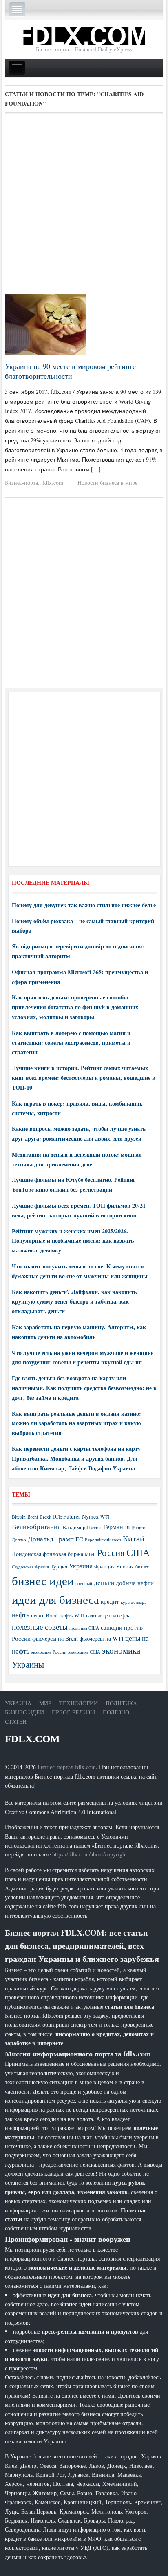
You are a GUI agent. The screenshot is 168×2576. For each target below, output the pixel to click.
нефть (21, 1615)
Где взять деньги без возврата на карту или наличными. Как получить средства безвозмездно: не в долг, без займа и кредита (84, 1388)
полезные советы (40, 1627)
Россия (111, 1553)
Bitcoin (19, 1517)
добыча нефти (135, 1583)
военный (84, 1583)
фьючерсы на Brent (55, 1638)
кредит (110, 1601)
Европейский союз (103, 1540)
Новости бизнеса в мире (107, 483)
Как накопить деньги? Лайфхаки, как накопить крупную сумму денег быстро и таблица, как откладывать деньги (74, 1302)
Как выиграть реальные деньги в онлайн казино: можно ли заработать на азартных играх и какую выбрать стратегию (76, 1423)
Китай (134, 1538)
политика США (84, 1628)
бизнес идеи (43, 1580)
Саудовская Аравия (30, 1567)
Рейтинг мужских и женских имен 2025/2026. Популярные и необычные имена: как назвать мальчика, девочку (73, 1241)
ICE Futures (67, 1516)
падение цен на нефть (107, 1616)
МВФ (90, 1554)
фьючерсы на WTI (102, 1638)
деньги (104, 1582)
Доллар (19, 1540)
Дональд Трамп (51, 1539)
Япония (125, 1566)
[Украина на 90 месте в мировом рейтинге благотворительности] (46, 324)
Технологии (78, 1703)
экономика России (49, 1652)
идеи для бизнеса (55, 1599)
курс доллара (134, 1602)
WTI (105, 1517)
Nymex (90, 1516)
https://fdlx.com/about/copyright (90, 1854)
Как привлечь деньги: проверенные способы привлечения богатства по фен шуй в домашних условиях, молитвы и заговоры (75, 1007)
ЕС (79, 1539)
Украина (81, 1566)
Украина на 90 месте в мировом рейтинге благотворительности (70, 371)
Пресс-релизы (73, 1712)
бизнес (142, 1566)
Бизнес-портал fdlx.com (34, 483)
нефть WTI (72, 1615)
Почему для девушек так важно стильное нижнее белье (84, 905)
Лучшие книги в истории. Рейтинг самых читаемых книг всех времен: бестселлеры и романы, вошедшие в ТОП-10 (84, 1078)
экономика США (84, 1652)
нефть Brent (44, 1615)
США (138, 1552)
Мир (45, 1703)
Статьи (16, 1722)
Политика (121, 1703)
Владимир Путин (82, 1527)
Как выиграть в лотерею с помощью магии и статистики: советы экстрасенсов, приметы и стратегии (71, 1043)
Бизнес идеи (24, 1712)
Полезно (116, 1712)
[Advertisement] (84, 207)
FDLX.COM (32, 1739)
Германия (116, 1527)
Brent (33, 1517)
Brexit (45, 1517)
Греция (138, 1527)
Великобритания (36, 1527)
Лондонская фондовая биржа (48, 1554)
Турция (59, 1567)
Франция (104, 1567)
